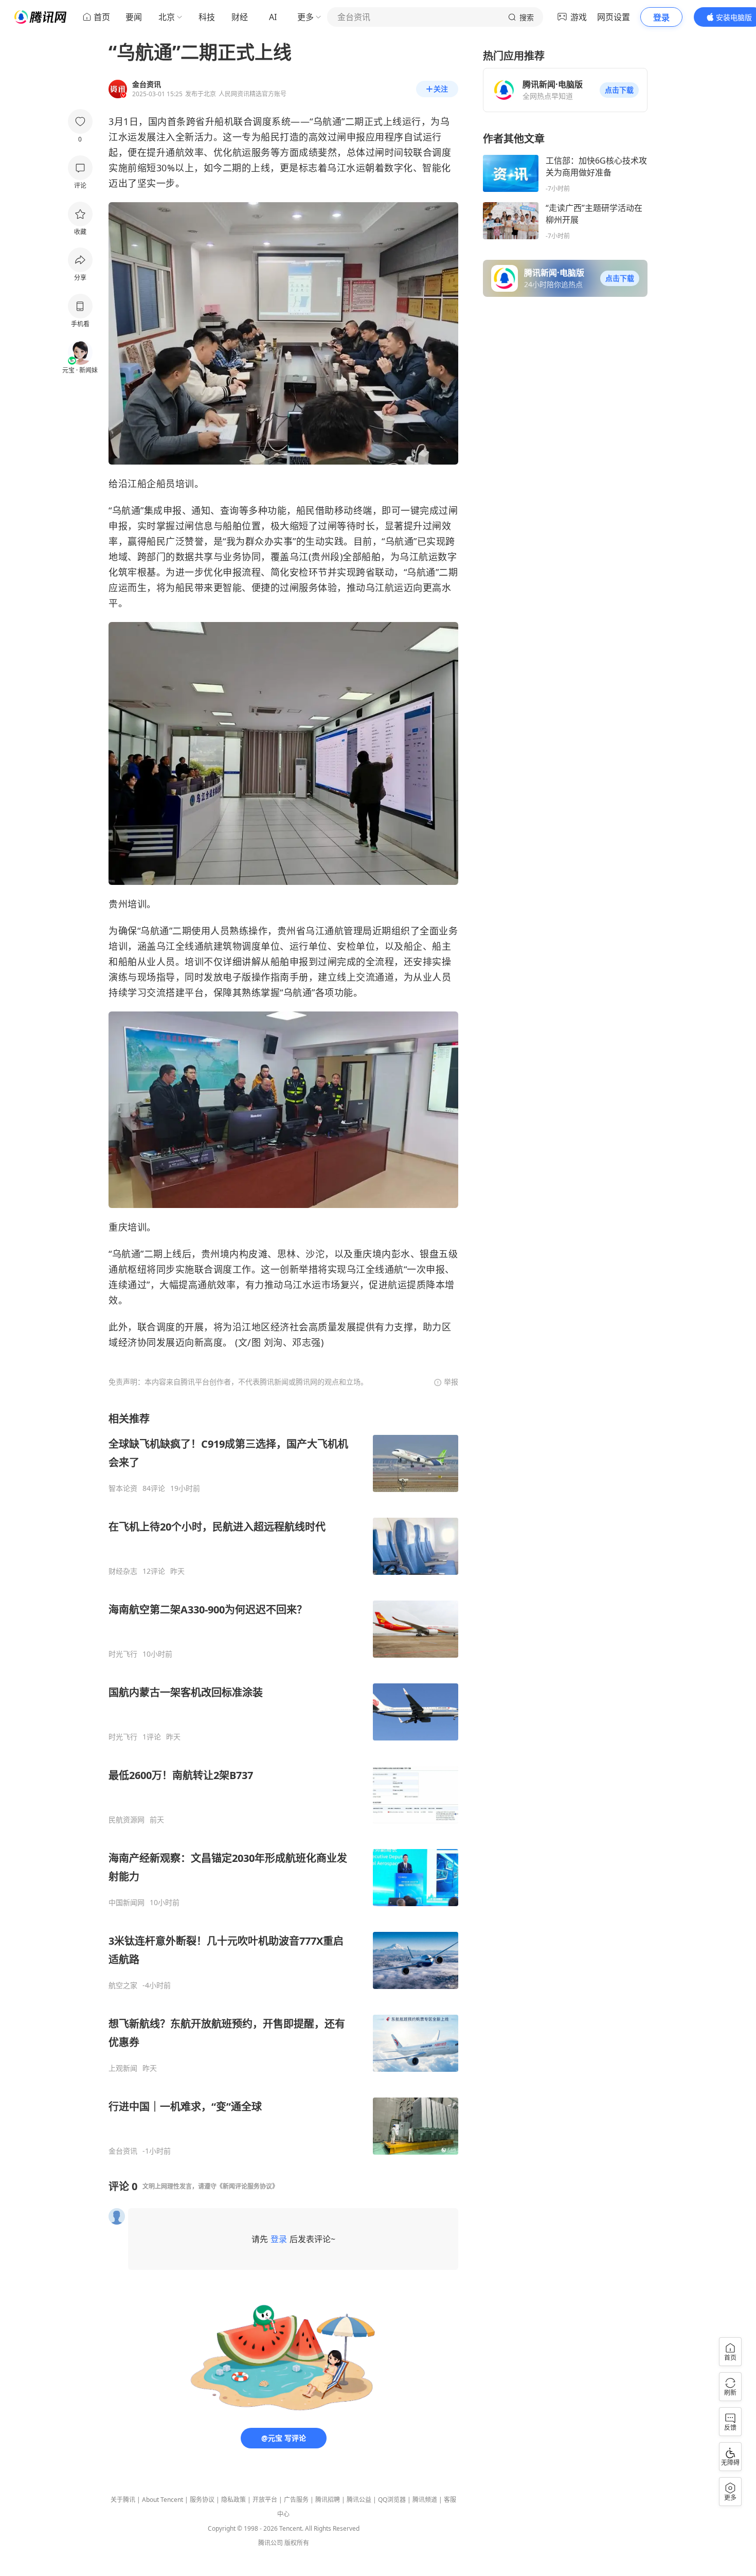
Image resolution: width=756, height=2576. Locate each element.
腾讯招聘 (328, 2500)
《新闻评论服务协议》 (247, 2186)
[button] (619, 90)
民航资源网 (127, 1820)
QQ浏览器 (392, 2500)
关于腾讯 (123, 2500)
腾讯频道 (425, 2500)
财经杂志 (123, 1571)
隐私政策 (233, 2500)
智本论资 (123, 1488)
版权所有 (297, 2543)
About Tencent (163, 2500)
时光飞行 (123, 1654)
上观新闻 (123, 2068)
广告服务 (296, 2500)
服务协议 (202, 2500)
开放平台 (265, 2500)
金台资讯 (123, 2151)
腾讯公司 (271, 2543)
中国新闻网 (127, 1903)
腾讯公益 (359, 2500)
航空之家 (123, 1985)
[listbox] (283, 1784)
